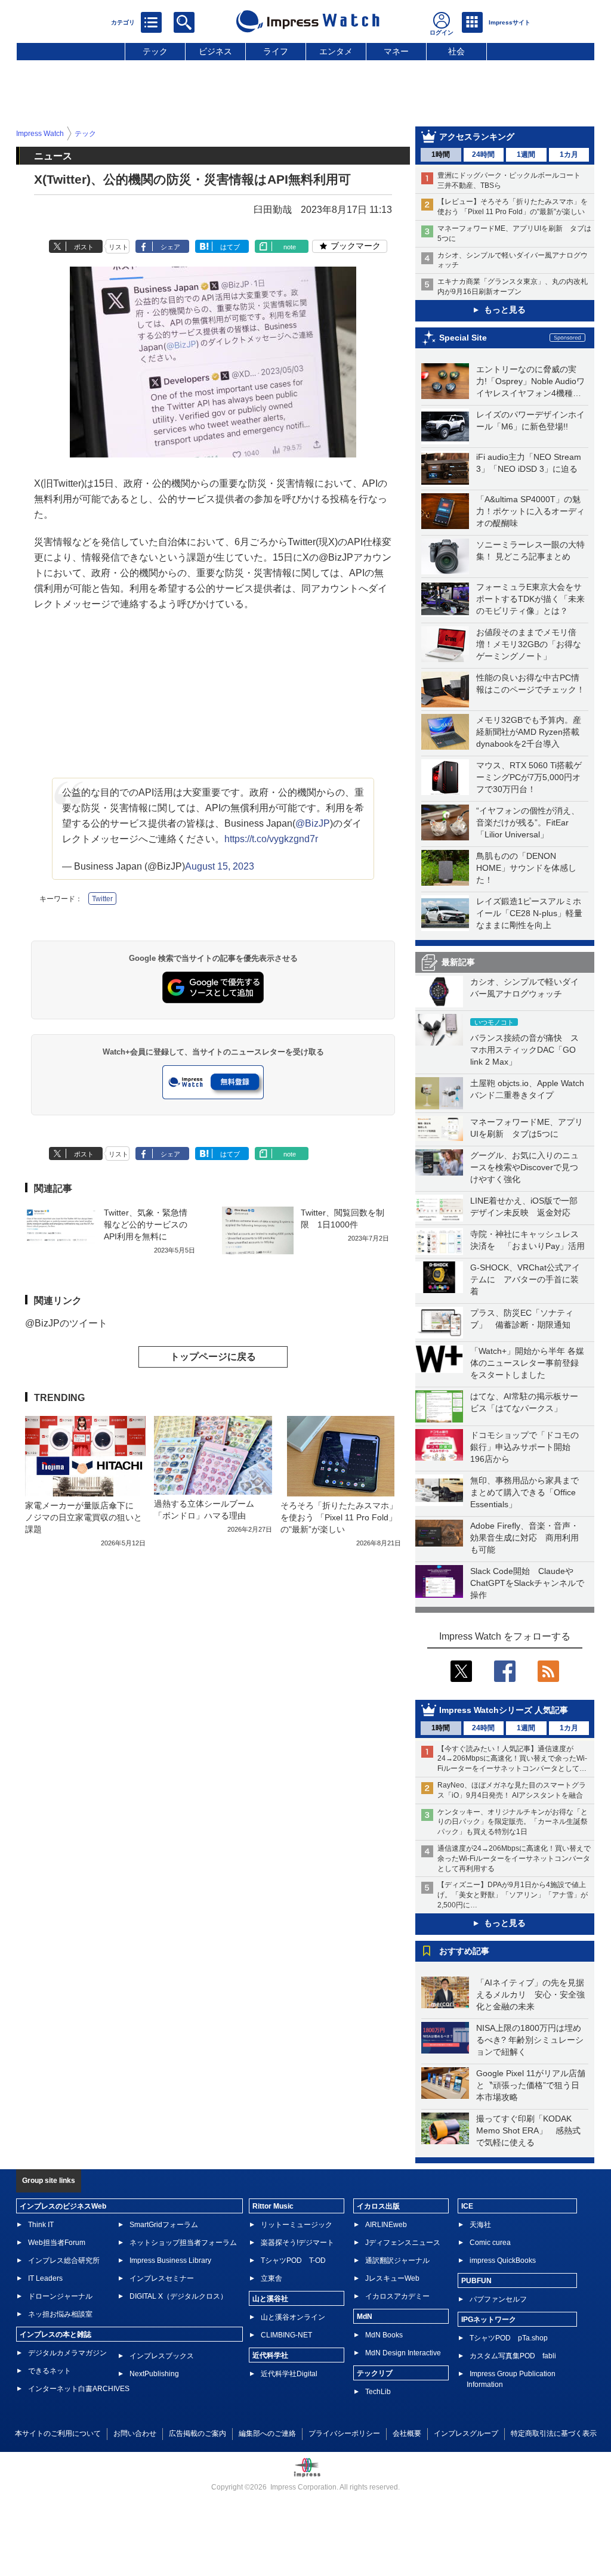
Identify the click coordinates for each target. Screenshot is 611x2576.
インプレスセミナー (162, 2278)
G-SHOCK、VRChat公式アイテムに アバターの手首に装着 (525, 1279)
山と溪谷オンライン (293, 2317)
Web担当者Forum (57, 2243)
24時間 (483, 154)
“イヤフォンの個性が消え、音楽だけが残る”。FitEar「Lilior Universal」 (528, 822)
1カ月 (569, 154)
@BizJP (313, 823)
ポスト (84, 247)
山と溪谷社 (270, 2299)
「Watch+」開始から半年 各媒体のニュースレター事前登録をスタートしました (527, 1363)
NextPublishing (154, 2374)
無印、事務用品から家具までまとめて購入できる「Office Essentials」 (524, 1492)
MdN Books (384, 2335)
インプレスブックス (162, 2356)
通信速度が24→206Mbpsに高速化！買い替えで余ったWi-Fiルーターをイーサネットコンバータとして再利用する (514, 1858)
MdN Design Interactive (403, 2353)
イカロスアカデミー (397, 2296)
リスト (118, 247)
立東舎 (271, 2278)
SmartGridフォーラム (164, 2225)
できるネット (50, 2371)
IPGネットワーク (489, 2320)
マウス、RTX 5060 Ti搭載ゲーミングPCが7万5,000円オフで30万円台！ (529, 777)
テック (155, 51)
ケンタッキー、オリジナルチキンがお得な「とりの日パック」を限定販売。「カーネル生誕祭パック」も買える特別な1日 (513, 1822)
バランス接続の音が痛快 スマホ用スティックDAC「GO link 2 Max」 (524, 1050)
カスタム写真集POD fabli (513, 2356)
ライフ (276, 51)
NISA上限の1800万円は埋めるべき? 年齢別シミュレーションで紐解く (530, 2040)
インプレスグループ (466, 2433)
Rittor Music (273, 2206)
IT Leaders (45, 2278)
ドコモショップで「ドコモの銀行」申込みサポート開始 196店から (524, 1447)
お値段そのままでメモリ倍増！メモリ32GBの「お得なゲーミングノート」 (529, 644)
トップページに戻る (213, 1357)
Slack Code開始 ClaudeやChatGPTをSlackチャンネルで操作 (527, 1583)
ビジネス (215, 51)
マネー (396, 51)
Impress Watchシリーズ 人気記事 (504, 1710)
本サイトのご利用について (58, 2433)
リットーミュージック (297, 2225)
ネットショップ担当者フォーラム (183, 2243)
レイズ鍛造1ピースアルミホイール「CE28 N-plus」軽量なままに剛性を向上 (529, 913)
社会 (456, 51)
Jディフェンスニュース (403, 2243)
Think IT (41, 2225)
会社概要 (407, 2433)
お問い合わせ (135, 2433)
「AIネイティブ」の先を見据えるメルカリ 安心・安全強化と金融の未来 (530, 1994)
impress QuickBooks (503, 2260)
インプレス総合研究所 (64, 2260)
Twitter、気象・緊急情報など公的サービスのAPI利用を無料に (146, 1224)
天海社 (480, 2225)
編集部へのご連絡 (267, 2433)
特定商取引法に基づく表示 (554, 2433)
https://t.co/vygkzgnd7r (271, 839)
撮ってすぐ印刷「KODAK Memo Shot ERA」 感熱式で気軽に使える (528, 2130)
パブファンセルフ (498, 2299)
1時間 (441, 154)
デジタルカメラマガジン (67, 2353)
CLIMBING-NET (286, 2335)
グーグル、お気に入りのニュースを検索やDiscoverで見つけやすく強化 (524, 1167)
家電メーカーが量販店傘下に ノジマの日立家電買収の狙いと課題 (84, 1517)
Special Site (463, 338)
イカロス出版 (378, 2206)
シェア (170, 247)
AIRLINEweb (386, 2225)
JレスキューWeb (392, 2278)
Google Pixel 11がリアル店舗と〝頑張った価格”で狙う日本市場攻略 (531, 2085)
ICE (467, 2206)
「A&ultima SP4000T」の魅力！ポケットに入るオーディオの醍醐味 (530, 511)
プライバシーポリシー (344, 2433)
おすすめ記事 (464, 1951)
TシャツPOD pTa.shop (509, 2338)
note (290, 247)
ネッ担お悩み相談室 (60, 2314)
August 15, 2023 (220, 866)
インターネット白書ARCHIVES (79, 2389)
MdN (365, 2317)
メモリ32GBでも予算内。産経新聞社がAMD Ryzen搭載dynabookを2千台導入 (529, 732)
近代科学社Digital (289, 2374)
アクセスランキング (477, 137)
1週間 (526, 154)
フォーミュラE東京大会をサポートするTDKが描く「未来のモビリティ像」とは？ (530, 599)
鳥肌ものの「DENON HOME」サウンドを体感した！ (526, 868)
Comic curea (490, 2243)
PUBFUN (476, 2281)
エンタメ (336, 51)
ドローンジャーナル (60, 2296)
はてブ (230, 247)
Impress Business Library (170, 2260)
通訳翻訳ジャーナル (397, 2260)
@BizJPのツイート (66, 1323)
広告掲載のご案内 (198, 2433)
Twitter (102, 899)
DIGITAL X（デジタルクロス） (178, 2296)
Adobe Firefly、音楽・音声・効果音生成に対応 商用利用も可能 (524, 1538)
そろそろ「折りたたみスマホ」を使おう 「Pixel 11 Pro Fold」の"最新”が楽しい (339, 1517)
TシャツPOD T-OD (293, 2260)
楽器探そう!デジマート (297, 2243)
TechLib (378, 2392)
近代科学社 (270, 2355)
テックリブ (375, 2373)
